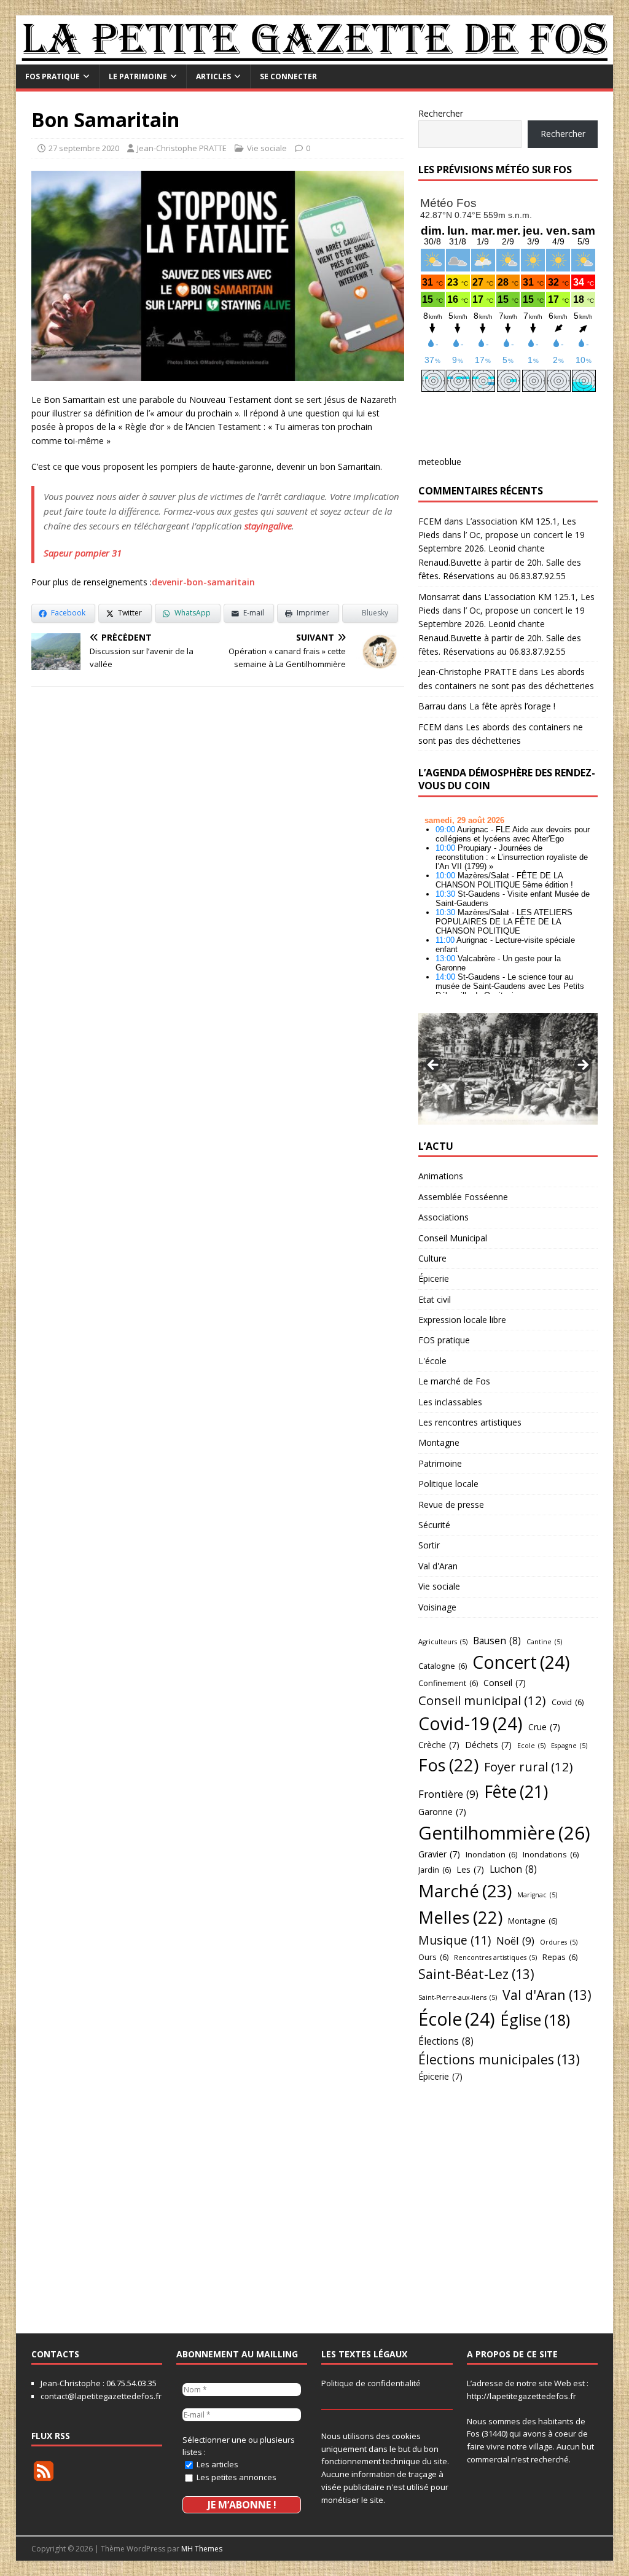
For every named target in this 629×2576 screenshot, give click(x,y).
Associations (443, 1217)
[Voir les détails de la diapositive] (508, 1068)
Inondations (551, 1854)
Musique (455, 1940)
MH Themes (202, 2549)
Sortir (429, 1545)
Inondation (491, 1854)
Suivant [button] (582, 1066)
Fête (516, 1791)
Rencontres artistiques (495, 1957)
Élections (446, 2041)
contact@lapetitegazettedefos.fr (101, 2396)
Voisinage (437, 1607)
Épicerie (434, 1278)
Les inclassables (450, 1402)
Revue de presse (451, 1505)
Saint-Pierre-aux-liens (458, 1997)
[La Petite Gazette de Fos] (315, 57)
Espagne (569, 1746)
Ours (433, 1957)
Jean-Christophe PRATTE (182, 148)
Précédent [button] (434, 1066)
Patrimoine (440, 1463)
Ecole (531, 1746)
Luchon (513, 1869)
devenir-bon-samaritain (203, 582)
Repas (560, 1957)
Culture (432, 1258)
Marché (465, 1891)
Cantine (544, 1642)
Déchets (488, 1745)
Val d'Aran (438, 1566)
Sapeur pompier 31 (83, 553)
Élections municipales (499, 2059)
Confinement (448, 1683)
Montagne (439, 1442)
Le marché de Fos (454, 1381)
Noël (515, 1941)
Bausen (497, 1641)
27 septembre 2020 (84, 148)
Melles (460, 1917)
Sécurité (434, 1525)
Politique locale (448, 1484)
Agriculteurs (443, 1642)
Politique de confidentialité (371, 2383)
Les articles (217, 2464)
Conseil (505, 1683)
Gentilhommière (504, 1833)
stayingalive (268, 526)
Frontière (448, 1794)
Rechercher (441, 113)
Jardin (435, 1870)
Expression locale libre (462, 1320)
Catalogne (443, 1666)
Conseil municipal (482, 1700)
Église (535, 2020)
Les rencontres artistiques (470, 1422)
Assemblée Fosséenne (463, 1197)
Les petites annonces (236, 2477)
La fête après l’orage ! (512, 706)
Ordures (559, 1942)
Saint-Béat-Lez (476, 1974)
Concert (521, 1662)
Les (470, 1869)
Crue (544, 1727)
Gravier (439, 1854)
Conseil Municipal (453, 1238)
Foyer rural (529, 1766)
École (457, 2019)
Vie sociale (267, 148)
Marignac (537, 1895)
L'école (432, 1361)
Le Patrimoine (138, 76)
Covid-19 (471, 1723)
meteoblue (440, 462)
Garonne (442, 1812)
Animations (441, 1176)
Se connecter (288, 76)
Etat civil (435, 1299)
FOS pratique (53, 76)
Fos (448, 1765)
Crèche (439, 1745)
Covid (568, 1702)
